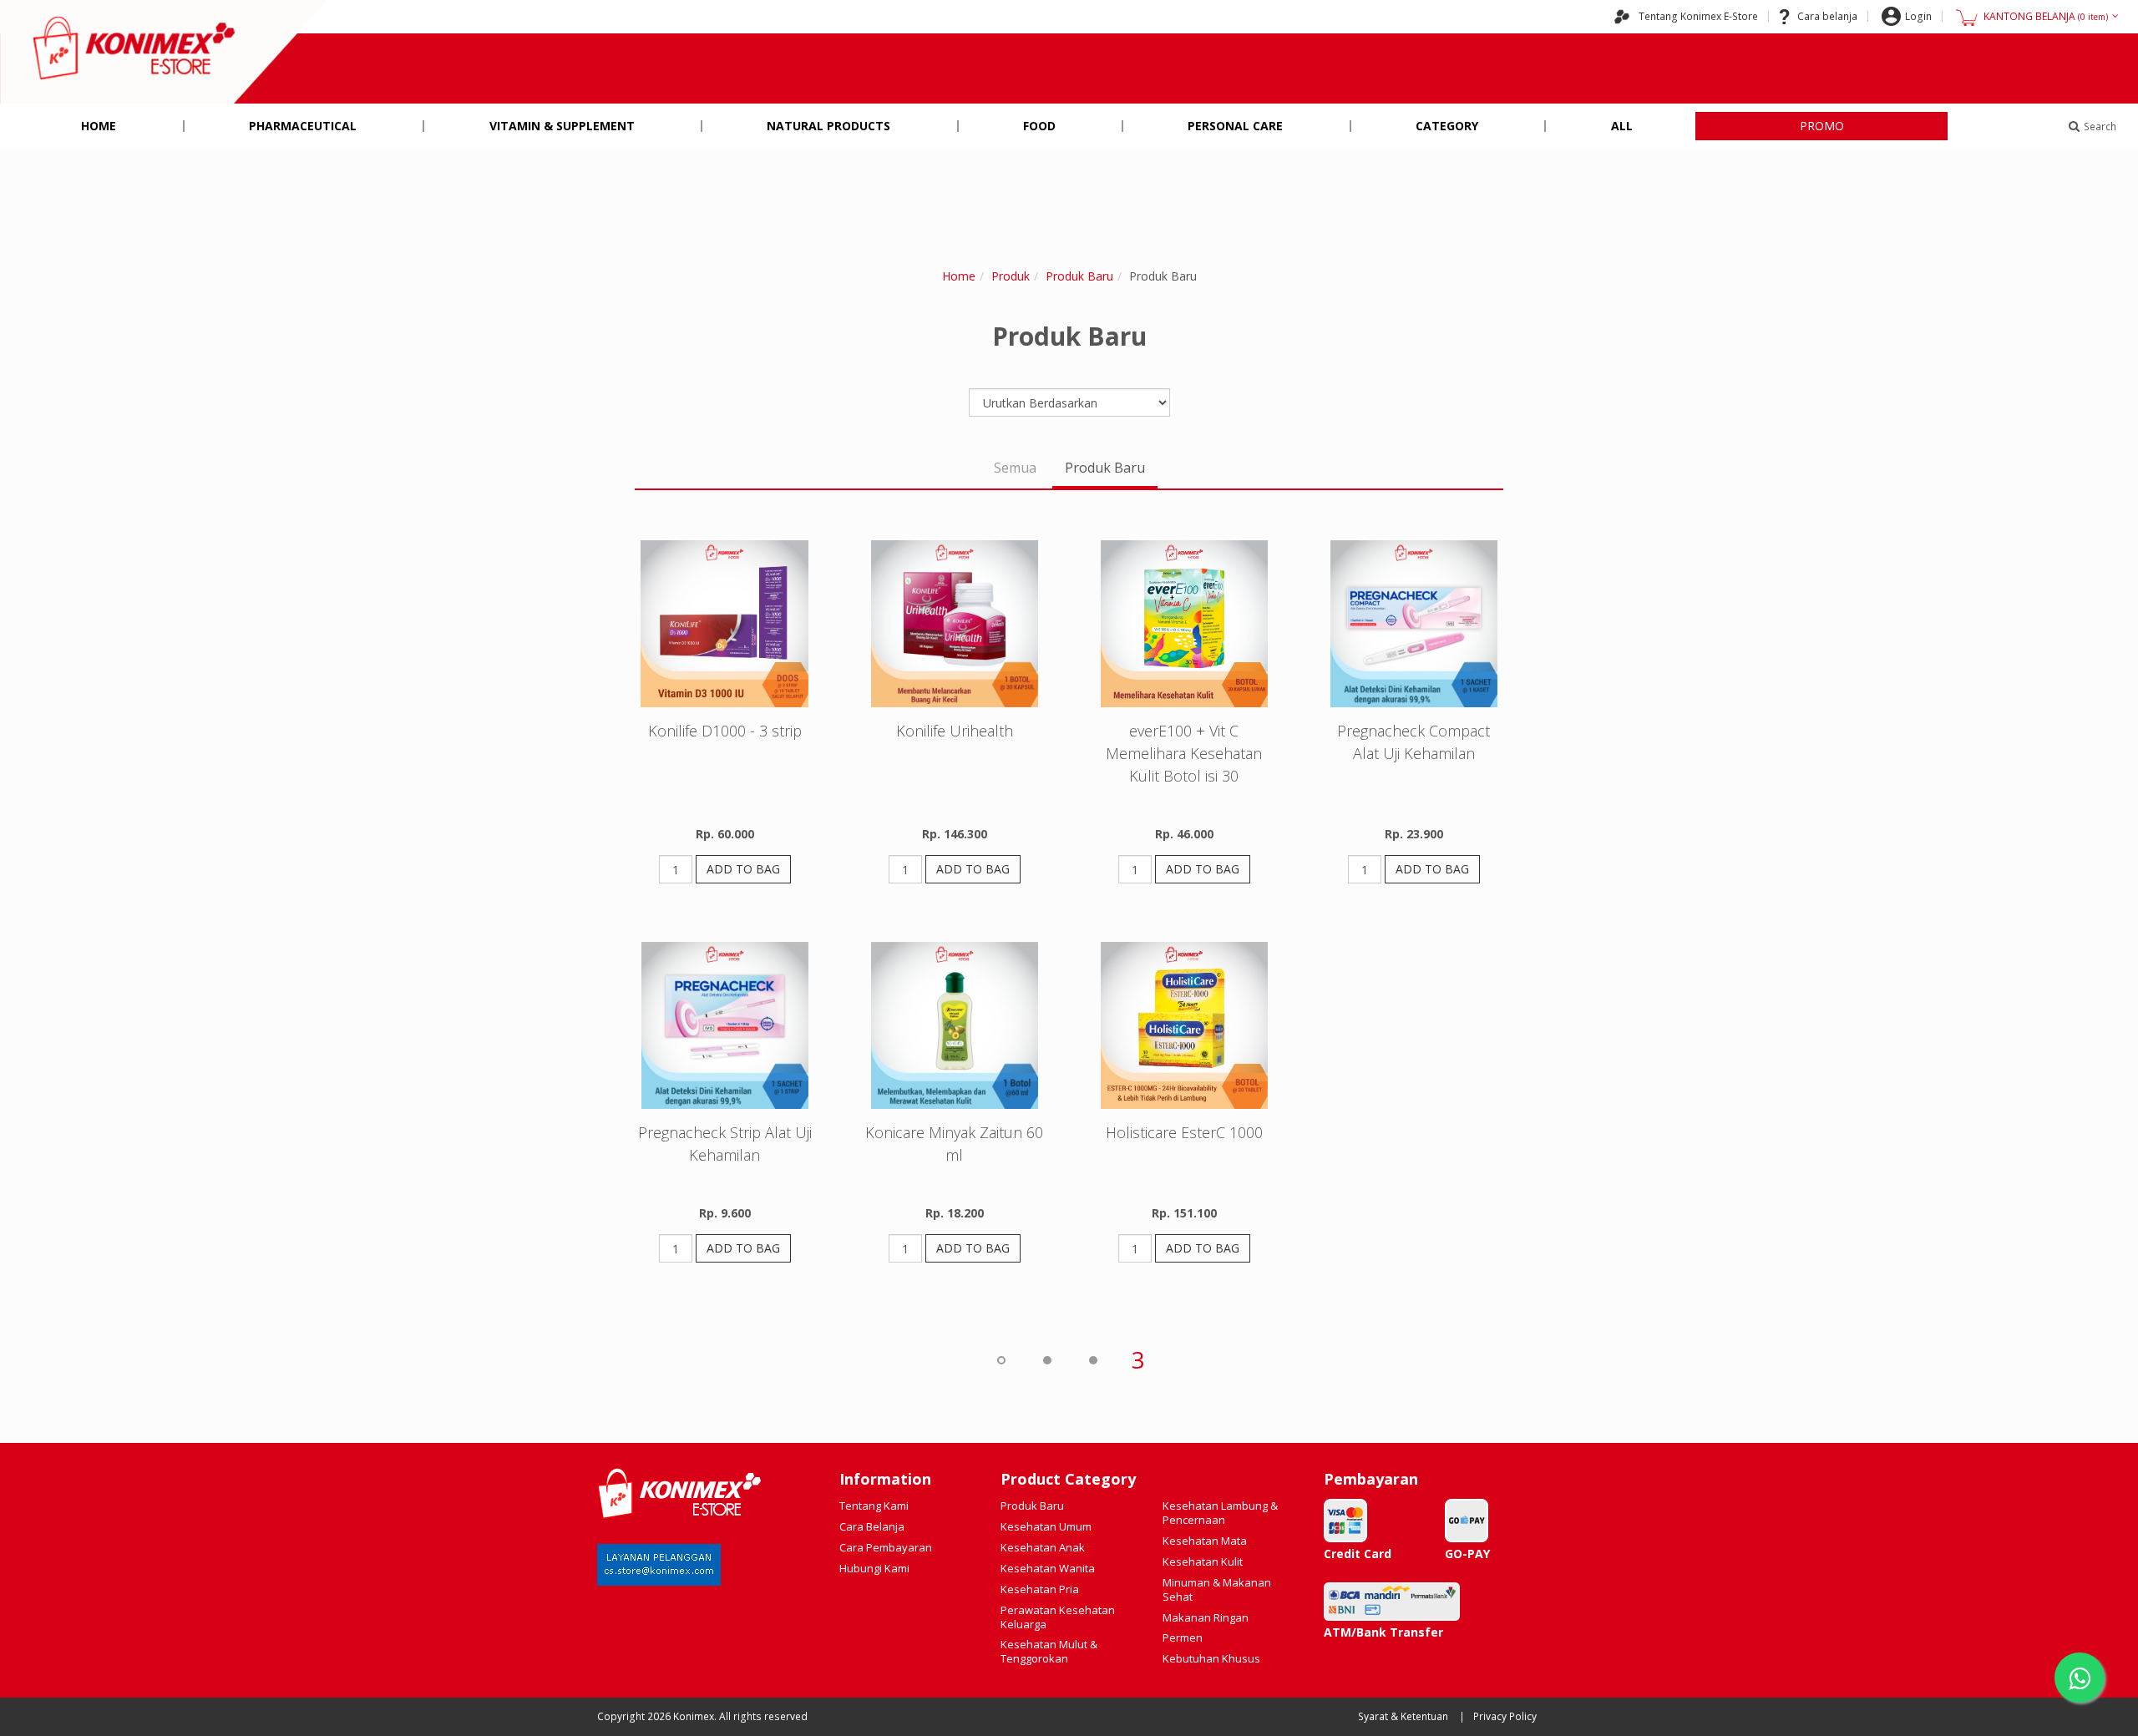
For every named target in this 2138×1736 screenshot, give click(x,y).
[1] (1046, 1359)
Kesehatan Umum (1046, 1526)
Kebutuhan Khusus (1211, 1658)
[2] (1092, 1359)
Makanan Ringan (1206, 1617)
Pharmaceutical (303, 126)
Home (99, 126)
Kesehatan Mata (1205, 1541)
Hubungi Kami (874, 1568)
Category (1447, 126)
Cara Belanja (872, 1526)
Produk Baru (1079, 276)
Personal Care (1235, 126)
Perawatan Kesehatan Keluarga (1058, 1617)
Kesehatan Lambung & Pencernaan (1220, 1513)
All (1622, 126)
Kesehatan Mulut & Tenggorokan (1049, 1651)
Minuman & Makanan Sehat (1217, 1589)
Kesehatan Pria (1040, 1589)
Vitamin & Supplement (562, 126)
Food (1039, 126)
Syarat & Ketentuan (1403, 1716)
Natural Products (828, 126)
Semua (1015, 468)
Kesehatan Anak (1043, 1547)
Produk (1011, 276)
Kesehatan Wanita (1048, 1568)
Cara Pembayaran (886, 1547)
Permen (1183, 1637)
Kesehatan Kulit (1203, 1561)
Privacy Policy (1505, 1716)
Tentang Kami (874, 1506)
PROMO (1822, 126)
